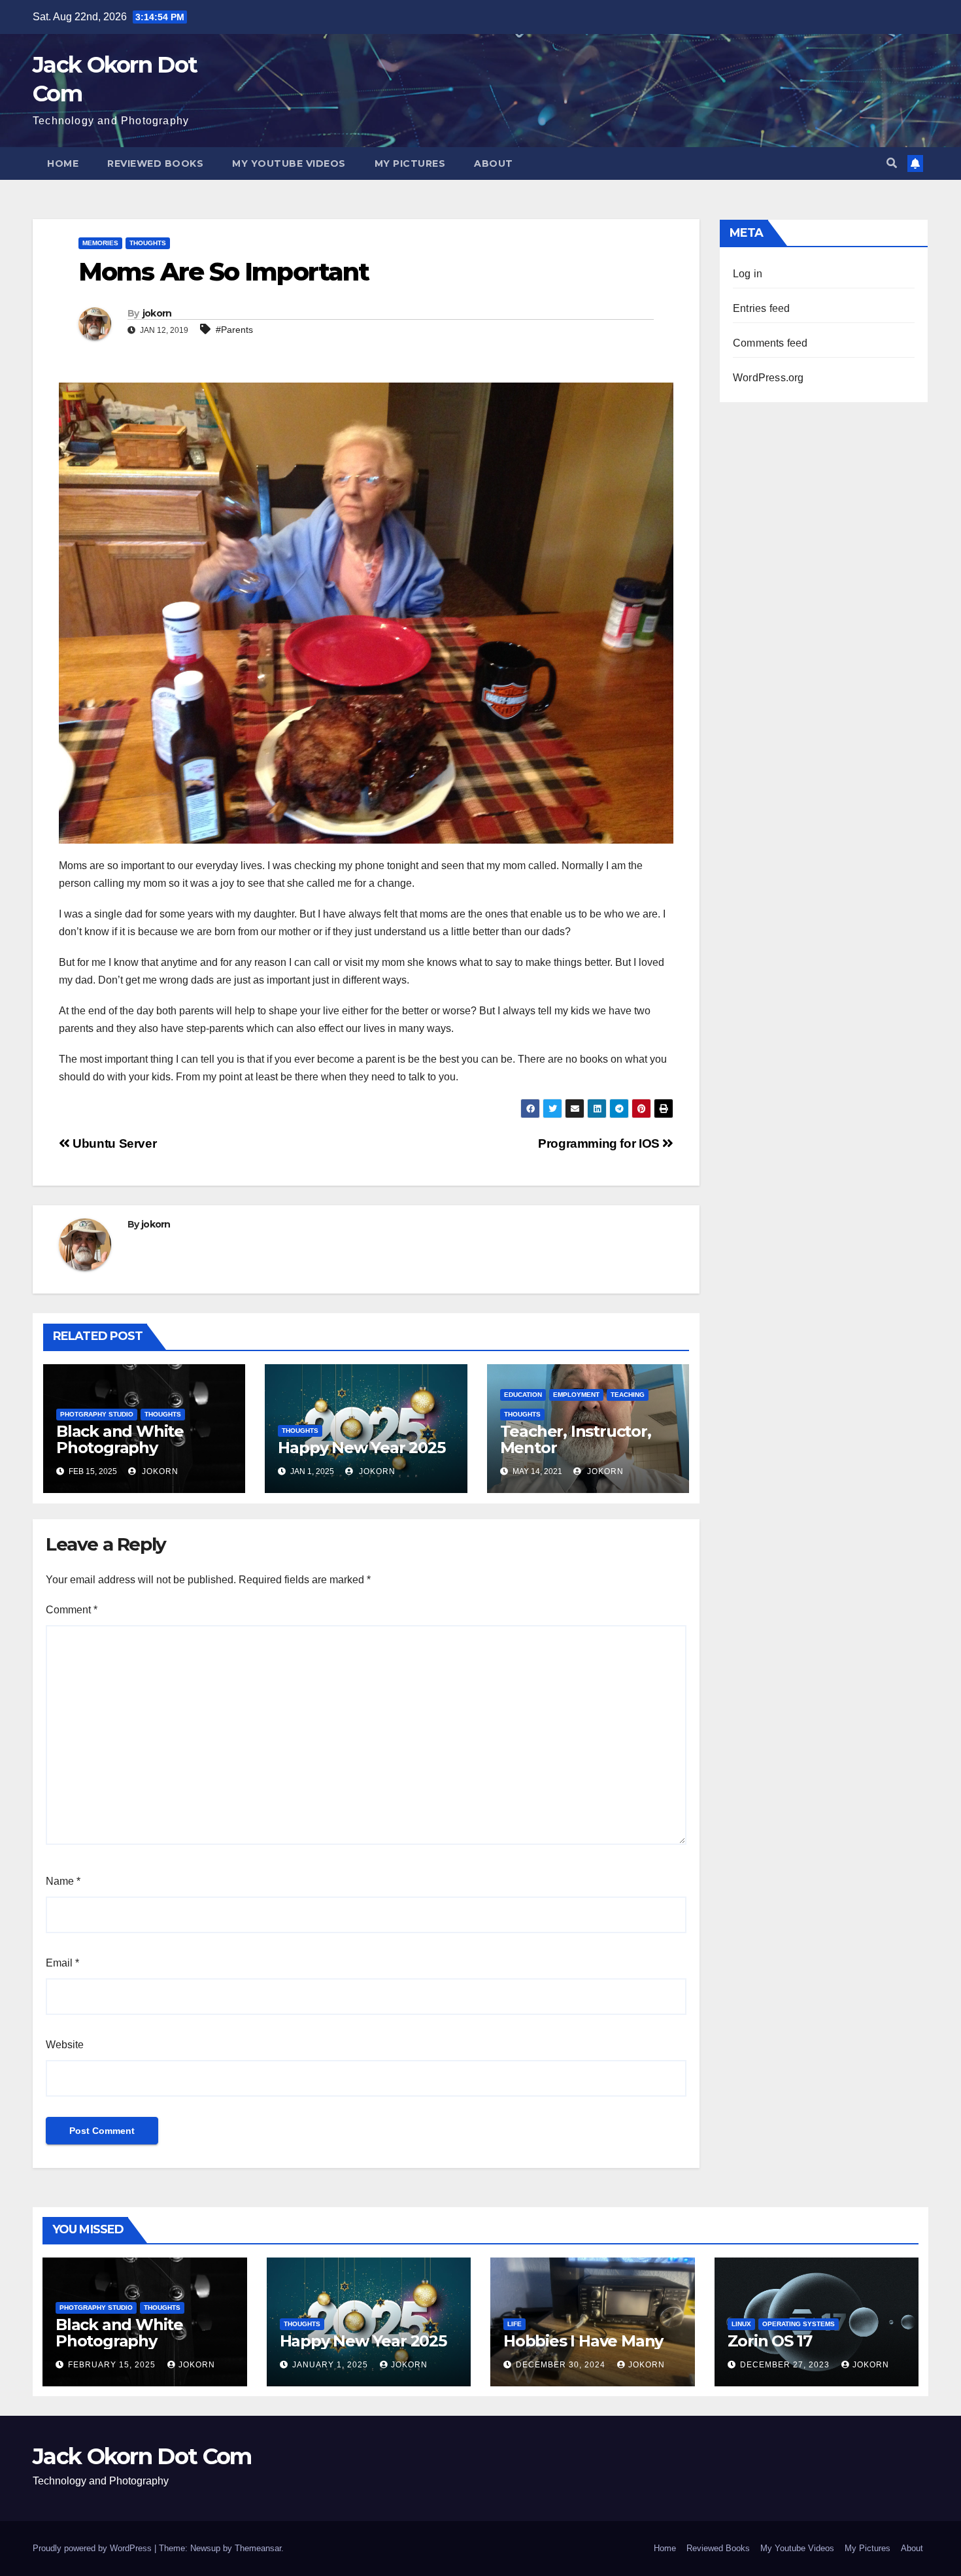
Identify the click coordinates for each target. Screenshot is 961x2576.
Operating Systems (799, 2324)
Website (65, 2045)
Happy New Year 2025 (361, 1448)
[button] (892, 163)
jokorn (157, 313)
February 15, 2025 (113, 2365)
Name (63, 1881)
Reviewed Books (155, 163)
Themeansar (258, 2548)
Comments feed (770, 343)
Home (63, 163)
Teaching (628, 1395)
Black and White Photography (120, 1439)
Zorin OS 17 (770, 2341)
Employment (576, 1395)
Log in (748, 274)
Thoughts (148, 243)
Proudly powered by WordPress (93, 2548)
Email (62, 1963)
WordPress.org (768, 378)
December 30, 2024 (562, 2365)
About (494, 163)
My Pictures (410, 163)
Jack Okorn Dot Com (142, 2456)
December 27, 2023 (786, 2365)
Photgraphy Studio (97, 1414)
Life (514, 2324)
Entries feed (761, 308)
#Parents (234, 330)
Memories (100, 243)
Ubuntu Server (113, 1143)
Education (523, 1395)
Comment (72, 1610)
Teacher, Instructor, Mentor (576, 1439)
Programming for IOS (600, 1143)
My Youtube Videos (289, 163)
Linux (741, 2324)
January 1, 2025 (331, 2365)
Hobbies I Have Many (583, 2341)
